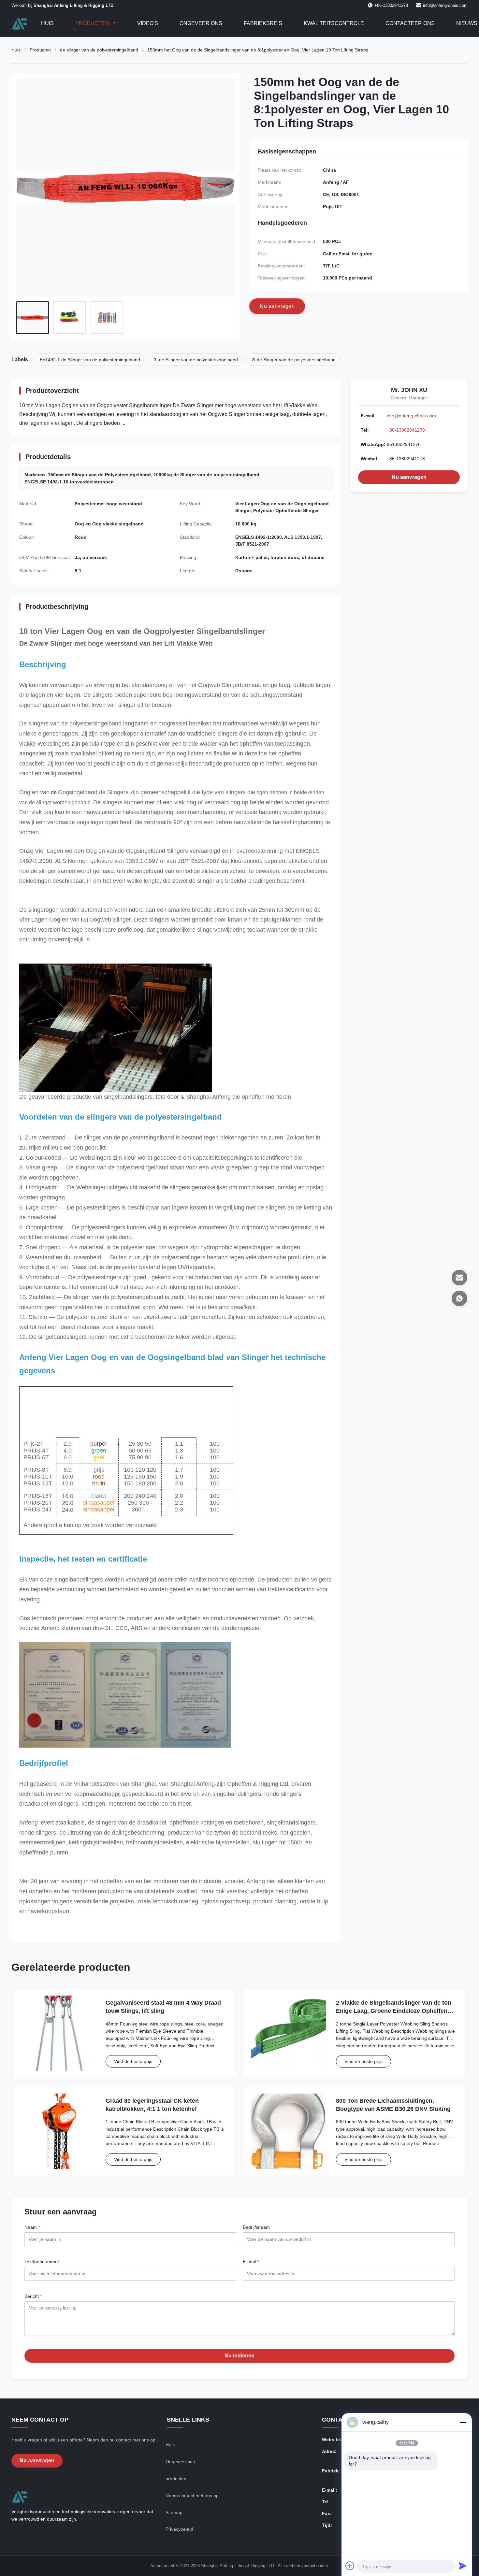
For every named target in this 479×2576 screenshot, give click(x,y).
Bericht (33, 2296)
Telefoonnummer (42, 2262)
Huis (47, 23)
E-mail (251, 2262)
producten (176, 2479)
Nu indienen (239, 2356)
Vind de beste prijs (133, 2061)
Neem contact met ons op (192, 2496)
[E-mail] (459, 1278)
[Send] (463, 2566)
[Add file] (350, 2566)
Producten (93, 23)
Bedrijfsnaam (256, 2227)
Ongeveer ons (201, 23)
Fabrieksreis (263, 23)
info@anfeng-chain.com (445, 5)
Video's (148, 23)
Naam (32, 2227)
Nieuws (467, 23)
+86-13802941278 (406, 430)
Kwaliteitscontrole (334, 23)
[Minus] (463, 2422)
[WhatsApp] (459, 1298)
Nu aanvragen (409, 477)
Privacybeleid (179, 2529)
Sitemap (174, 2512)
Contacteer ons (410, 23)
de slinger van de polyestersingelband (99, 50)
